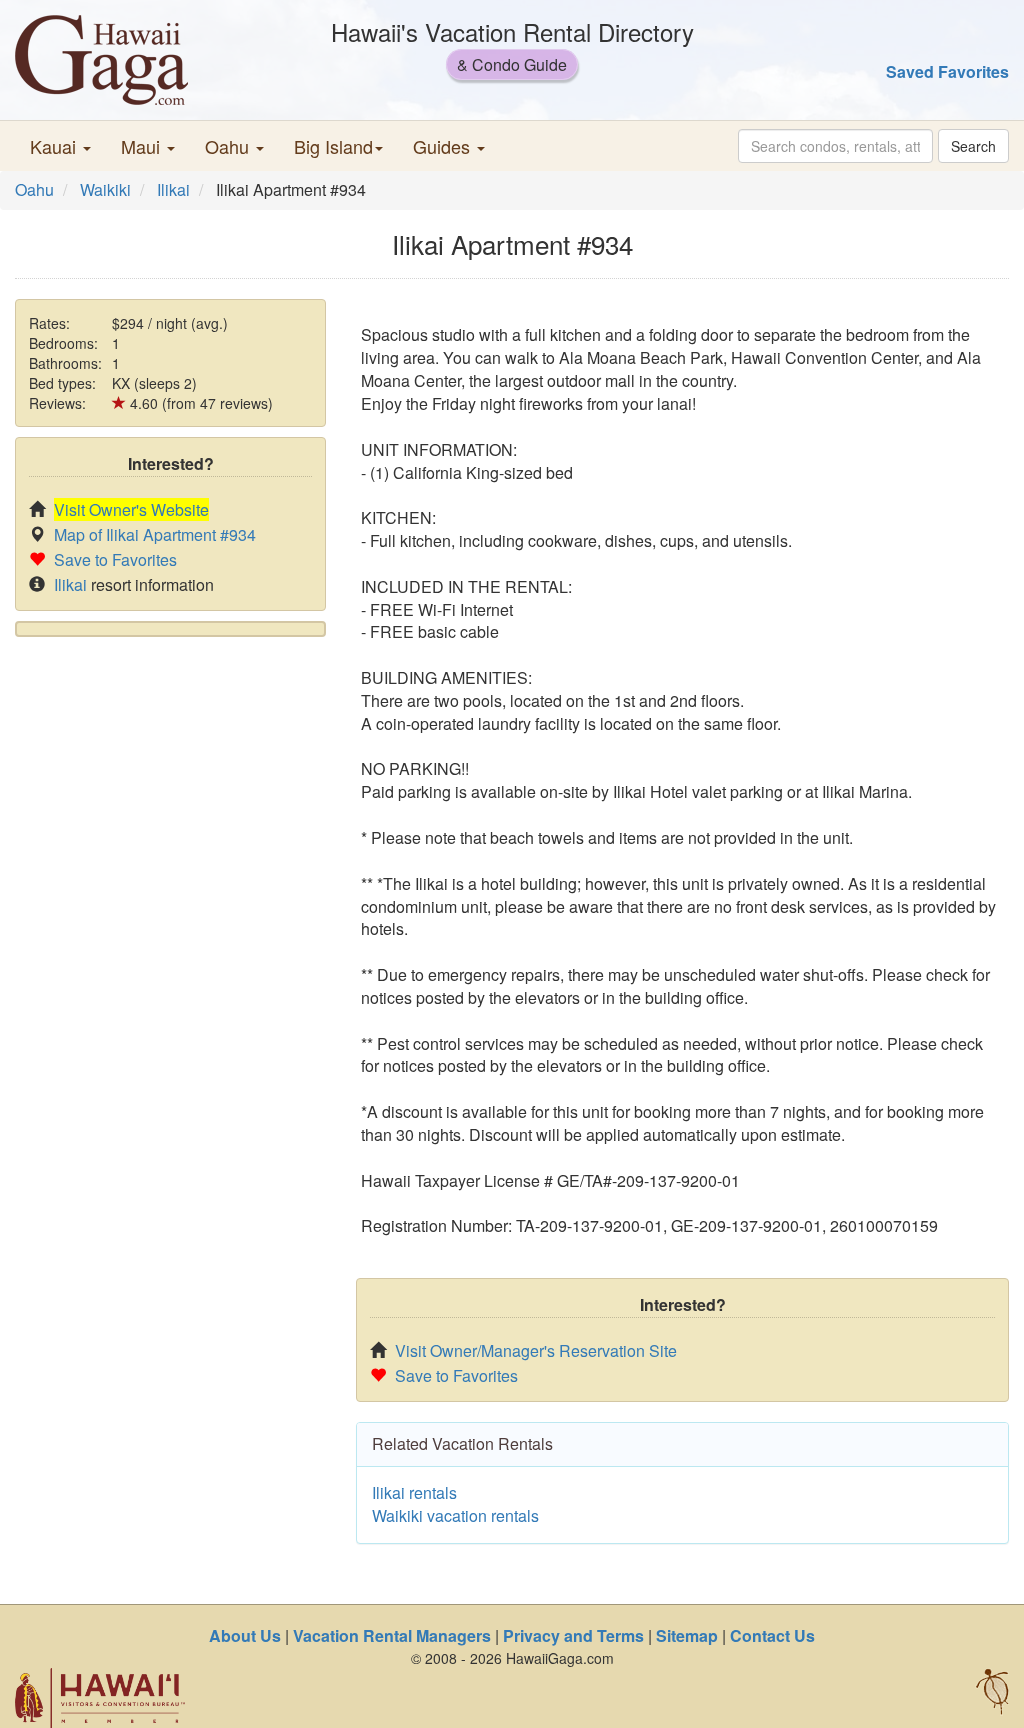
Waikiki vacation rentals (455, 1515)
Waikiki (105, 189)
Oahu (34, 189)
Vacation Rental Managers (392, 1635)
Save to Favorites (115, 559)
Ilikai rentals (414, 1492)
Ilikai (173, 189)
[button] (60, 146)
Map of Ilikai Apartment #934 (155, 534)
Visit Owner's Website (131, 509)
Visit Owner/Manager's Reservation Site (536, 1350)
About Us (245, 1635)
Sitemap (687, 1635)
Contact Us (772, 1635)
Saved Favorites (947, 71)
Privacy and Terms (573, 1635)
